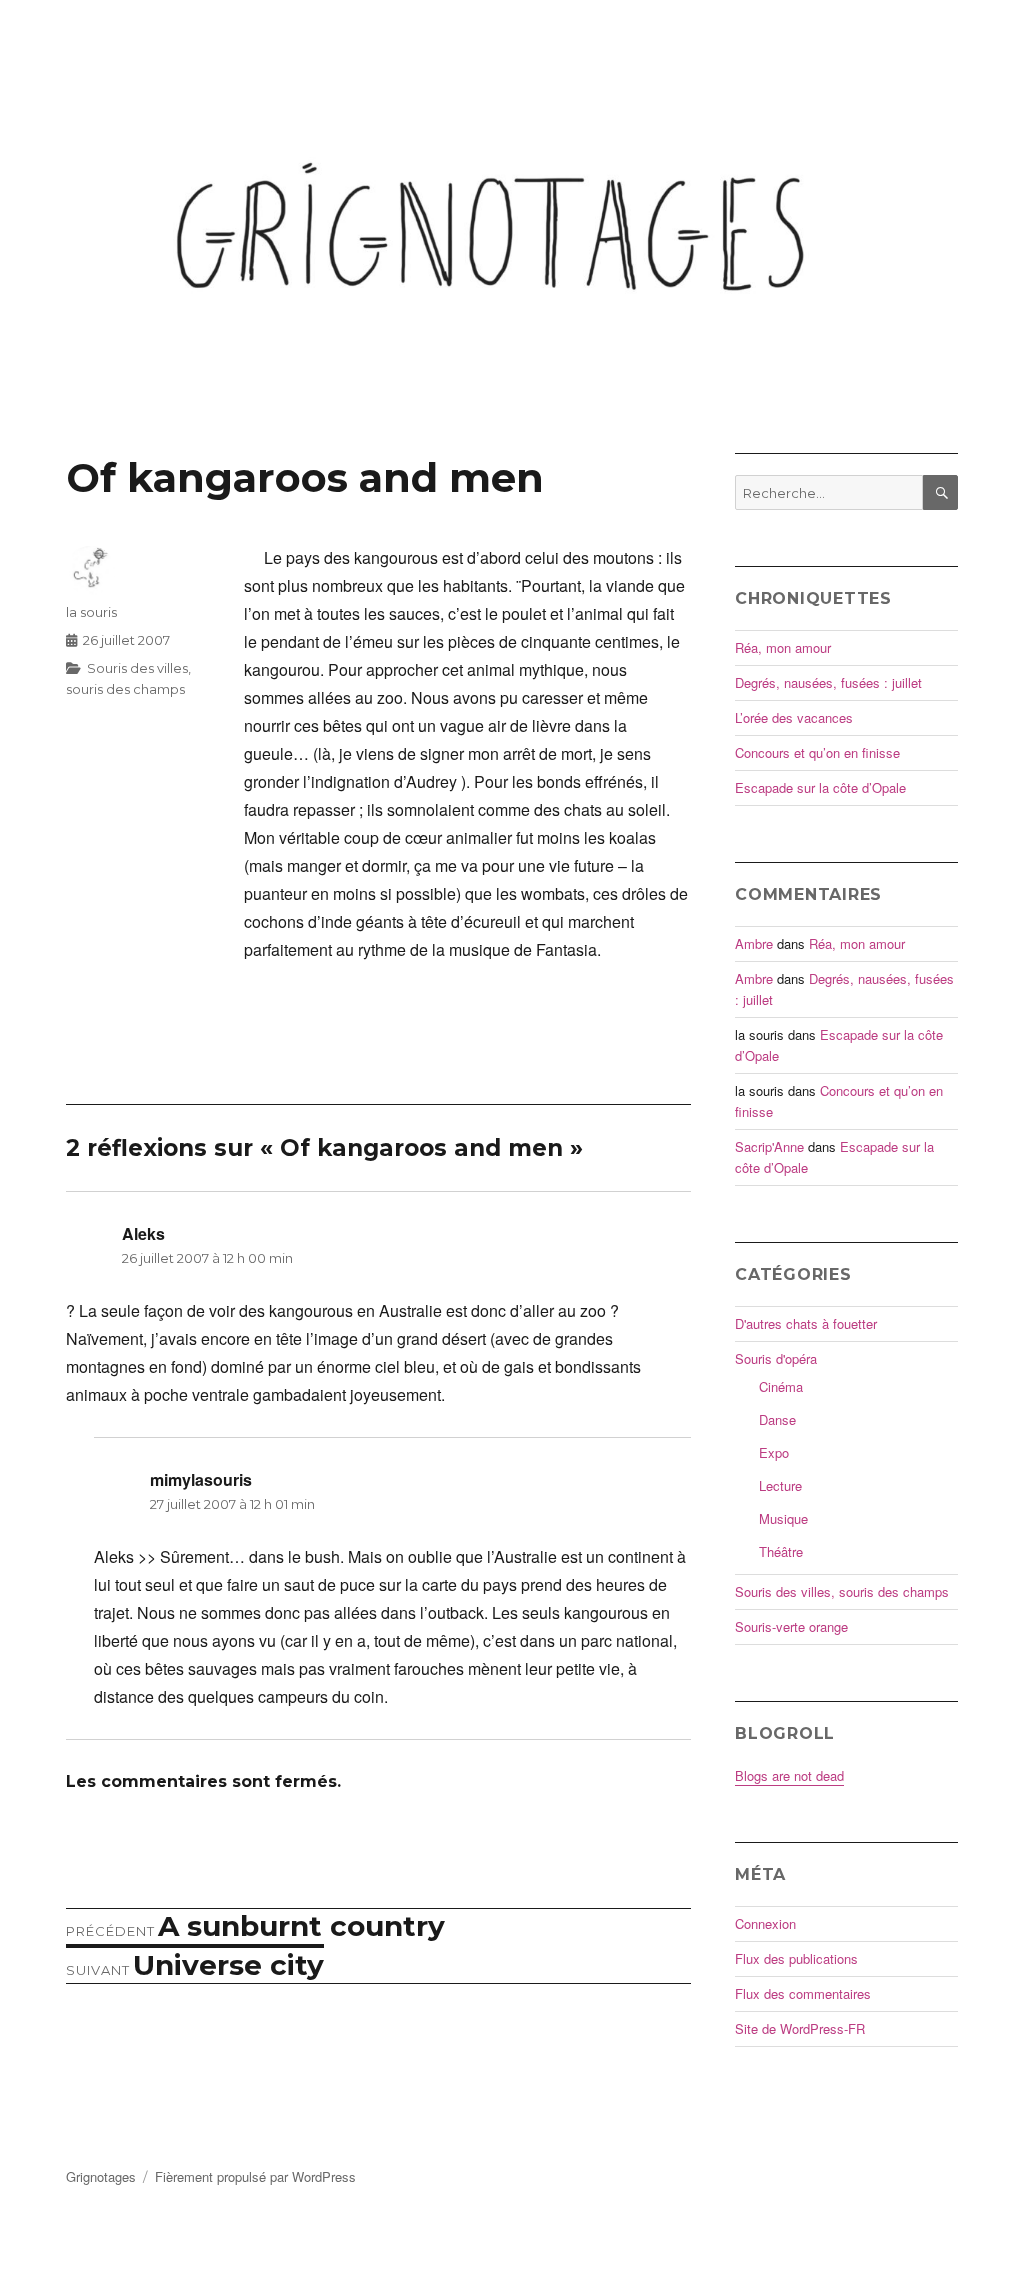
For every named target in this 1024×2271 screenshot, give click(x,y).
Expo (774, 1452)
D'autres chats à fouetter (806, 1323)
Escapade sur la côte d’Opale (820, 787)
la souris (91, 612)
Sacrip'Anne (769, 1146)
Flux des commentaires (803, 1993)
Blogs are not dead (789, 1775)
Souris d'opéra (776, 1358)
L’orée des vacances (794, 717)
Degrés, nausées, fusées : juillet (828, 682)
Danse (777, 1419)
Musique (783, 1518)
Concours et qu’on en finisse (817, 752)
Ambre (754, 943)
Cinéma (781, 1386)
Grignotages (101, 2176)
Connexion (765, 1923)
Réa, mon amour (783, 647)
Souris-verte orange (791, 1626)
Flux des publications (796, 1958)
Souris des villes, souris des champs (842, 1591)
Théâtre (781, 1551)
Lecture (780, 1485)
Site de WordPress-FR (800, 2028)
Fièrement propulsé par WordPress (255, 2176)
